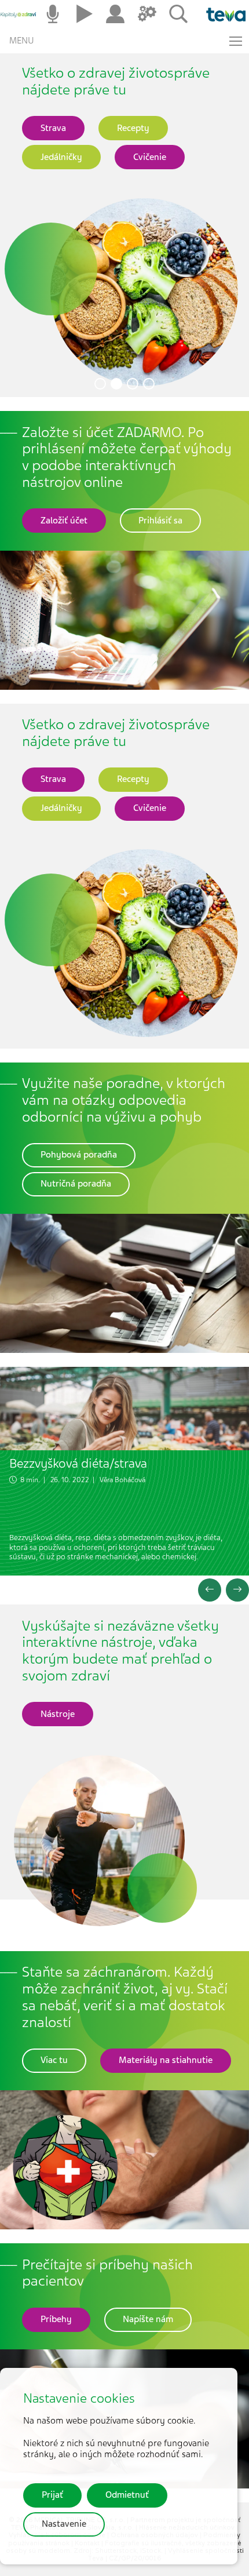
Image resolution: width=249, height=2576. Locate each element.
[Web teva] (221, 14)
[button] (100, 384)
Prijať (52, 2495)
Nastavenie (64, 2524)
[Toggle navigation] (236, 41)
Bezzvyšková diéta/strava (78, 1463)
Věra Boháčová (122, 1480)
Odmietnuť (127, 2495)
